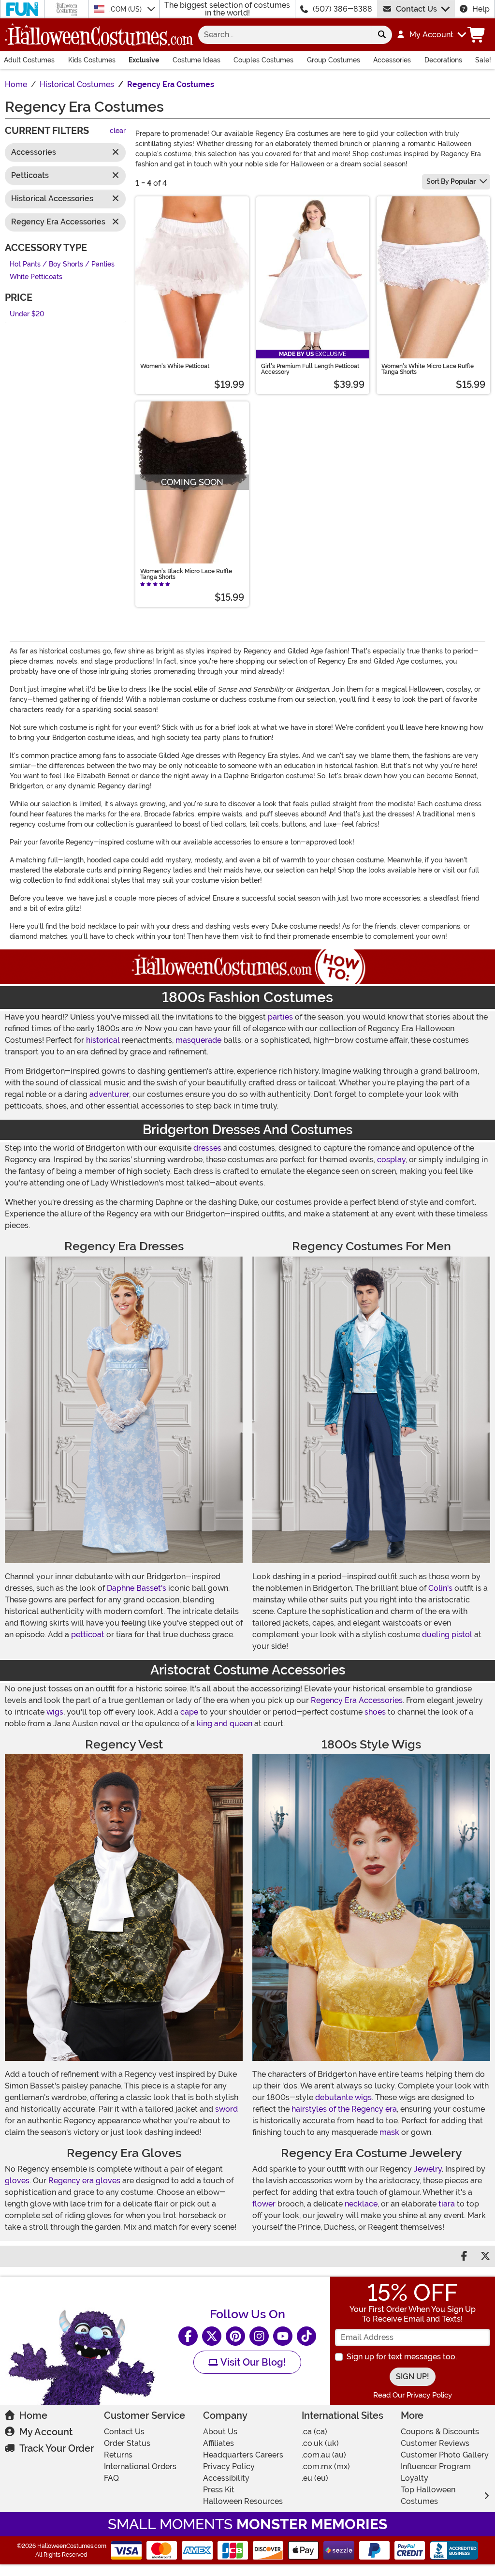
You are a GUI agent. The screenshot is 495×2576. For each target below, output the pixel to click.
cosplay (391, 1160)
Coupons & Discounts (440, 2432)
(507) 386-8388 (342, 9)
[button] (431, 35)
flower (264, 2204)
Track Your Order (57, 2448)
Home (33, 2415)
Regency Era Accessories (357, 1700)
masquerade (198, 1040)
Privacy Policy (229, 2466)
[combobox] (285, 35)
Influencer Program (436, 2466)
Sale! (483, 60)
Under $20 (27, 314)
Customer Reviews (435, 2443)
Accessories (392, 60)
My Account (46, 2432)
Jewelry (428, 2169)
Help (481, 9)
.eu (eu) (315, 2478)
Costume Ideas (197, 60)
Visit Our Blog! (252, 2362)
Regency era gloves (84, 2181)
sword (226, 2109)
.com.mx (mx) (326, 2466)
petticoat (88, 1635)
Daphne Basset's (137, 1588)
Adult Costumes (29, 60)
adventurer (109, 1094)
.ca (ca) (314, 2432)
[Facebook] (188, 2336)
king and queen (225, 1724)
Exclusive (144, 60)
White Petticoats (36, 277)
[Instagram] (259, 2336)
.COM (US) (126, 9)
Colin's (440, 1588)
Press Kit (219, 2490)
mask (389, 2132)
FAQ (111, 2478)
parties (280, 1017)
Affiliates (218, 2443)
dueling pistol (447, 1635)
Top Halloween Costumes (428, 2495)
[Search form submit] (382, 35)
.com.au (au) (324, 2455)
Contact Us (416, 9)
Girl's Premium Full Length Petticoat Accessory (310, 369)
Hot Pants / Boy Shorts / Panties (62, 264)
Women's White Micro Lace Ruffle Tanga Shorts (428, 369)
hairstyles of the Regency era (344, 2109)
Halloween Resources (243, 2501)
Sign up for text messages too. (402, 2357)
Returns (118, 2455)
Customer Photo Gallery (445, 2455)
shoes (375, 1712)
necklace (361, 2204)
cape (189, 1712)
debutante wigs (343, 2097)
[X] (212, 2336)
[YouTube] (283, 2336)
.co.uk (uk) (320, 2443)
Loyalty (415, 2478)
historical (103, 1040)
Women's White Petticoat (175, 366)
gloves (17, 2181)
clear (118, 131)
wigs (55, 1712)
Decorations (443, 60)
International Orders (140, 2466)
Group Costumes (334, 60)
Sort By (451, 181)
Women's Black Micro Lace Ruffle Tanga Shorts (186, 574)
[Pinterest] (235, 2336)
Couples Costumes (263, 60)
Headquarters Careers (243, 2455)
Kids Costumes (92, 60)
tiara (447, 2204)
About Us (220, 2432)
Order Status (127, 2443)
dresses (207, 1148)
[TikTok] (306, 2336)
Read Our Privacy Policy (413, 2395)
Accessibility (226, 2478)
